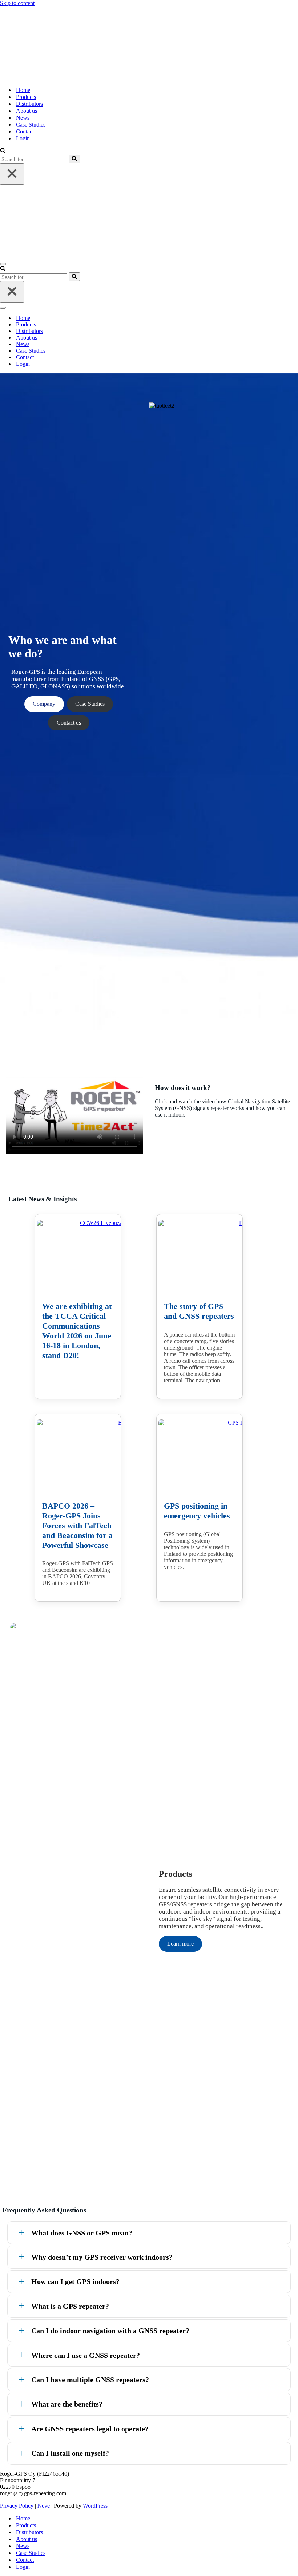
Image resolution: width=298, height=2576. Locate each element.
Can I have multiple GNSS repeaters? (90, 2380)
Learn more (180, 1944)
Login (23, 138)
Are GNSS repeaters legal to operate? (90, 2429)
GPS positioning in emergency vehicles (197, 1511)
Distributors (29, 104)
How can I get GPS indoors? (75, 2281)
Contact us (69, 723)
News (23, 118)
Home (23, 90)
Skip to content (17, 3)
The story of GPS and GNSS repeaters (199, 1311)
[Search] (3, 151)
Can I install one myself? (70, 2453)
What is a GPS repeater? (70, 2306)
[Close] (12, 174)
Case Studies (31, 125)
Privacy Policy (17, 2506)
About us (27, 111)
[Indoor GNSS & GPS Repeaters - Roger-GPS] (149, 44)
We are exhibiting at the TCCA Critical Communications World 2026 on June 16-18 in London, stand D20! (77, 1331)
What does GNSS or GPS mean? (82, 2233)
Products (26, 97)
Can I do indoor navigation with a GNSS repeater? (110, 2331)
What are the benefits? (67, 2404)
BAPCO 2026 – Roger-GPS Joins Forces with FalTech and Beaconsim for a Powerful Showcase (77, 1525)
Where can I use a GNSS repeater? (86, 2355)
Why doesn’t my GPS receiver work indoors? (102, 2257)
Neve (44, 2506)
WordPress (95, 2506)
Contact (25, 131)
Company (44, 704)
